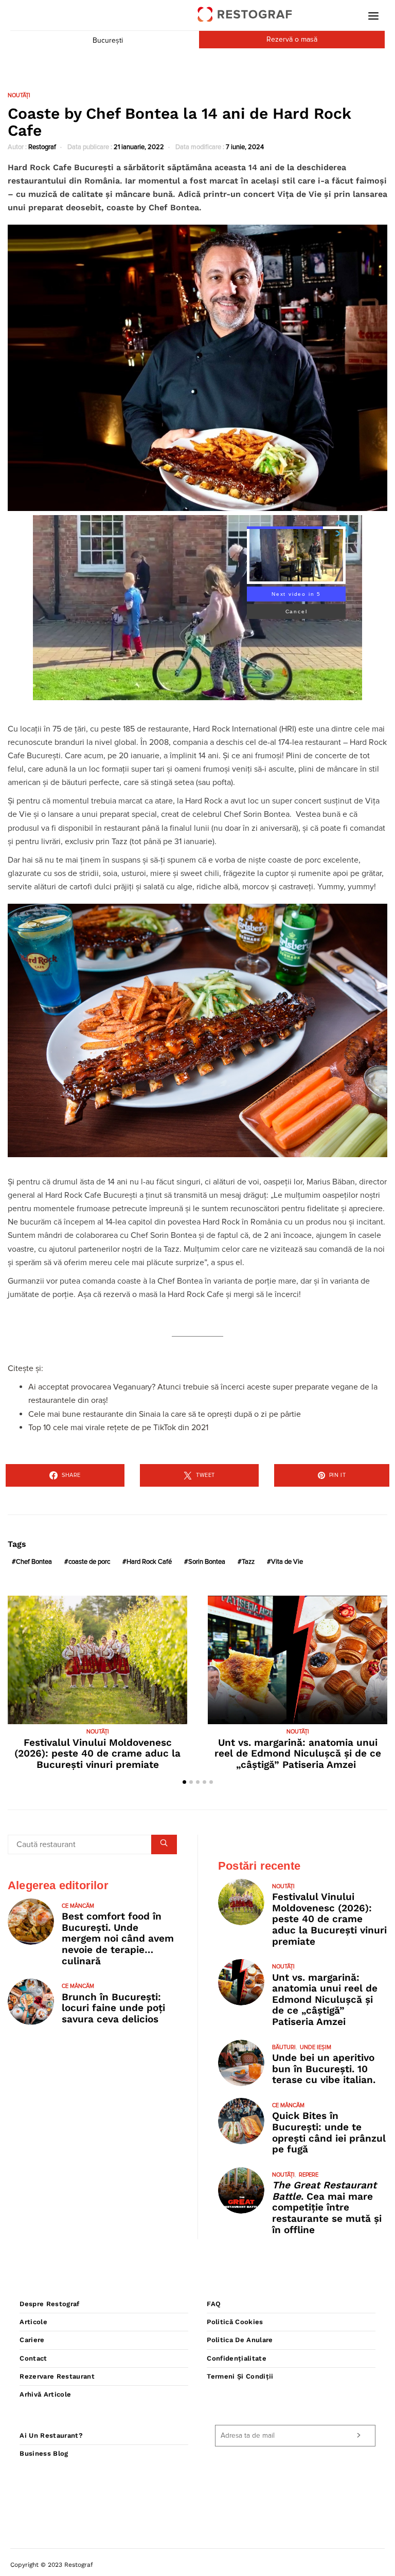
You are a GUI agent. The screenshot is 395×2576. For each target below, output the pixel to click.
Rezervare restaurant (57, 2376)
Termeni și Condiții (240, 2376)
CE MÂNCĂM (78, 1906)
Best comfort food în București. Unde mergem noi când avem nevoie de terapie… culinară (118, 1938)
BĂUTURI (284, 2047)
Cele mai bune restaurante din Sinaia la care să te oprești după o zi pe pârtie (165, 1414)
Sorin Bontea (207, 1562)
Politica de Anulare (240, 2340)
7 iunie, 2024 (245, 147)
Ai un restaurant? (51, 2435)
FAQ (214, 2304)
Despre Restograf (49, 2304)
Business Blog (44, 2453)
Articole (33, 2322)
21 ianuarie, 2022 (139, 147)
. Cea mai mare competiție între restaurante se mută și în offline (327, 2207)
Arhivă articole (45, 2394)
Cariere (32, 2340)
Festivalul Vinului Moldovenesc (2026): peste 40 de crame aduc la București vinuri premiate (97, 1753)
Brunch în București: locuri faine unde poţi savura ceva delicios (113, 2008)
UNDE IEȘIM (316, 2047)
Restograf (42, 147)
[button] (184, 1782)
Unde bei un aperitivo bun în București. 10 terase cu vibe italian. (324, 2069)
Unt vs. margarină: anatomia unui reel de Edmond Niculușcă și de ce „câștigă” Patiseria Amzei (298, 1753)
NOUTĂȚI (19, 95)
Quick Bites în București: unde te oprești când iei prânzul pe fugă (329, 2132)
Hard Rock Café (149, 1562)
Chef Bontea (34, 1562)
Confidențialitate (237, 2358)
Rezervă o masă (292, 40)
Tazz (248, 1562)
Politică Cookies (235, 2322)
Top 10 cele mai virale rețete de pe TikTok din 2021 (118, 1428)
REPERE (309, 2175)
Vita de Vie (287, 1562)
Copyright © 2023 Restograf (52, 2565)
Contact (33, 2358)
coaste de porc (89, 1562)
